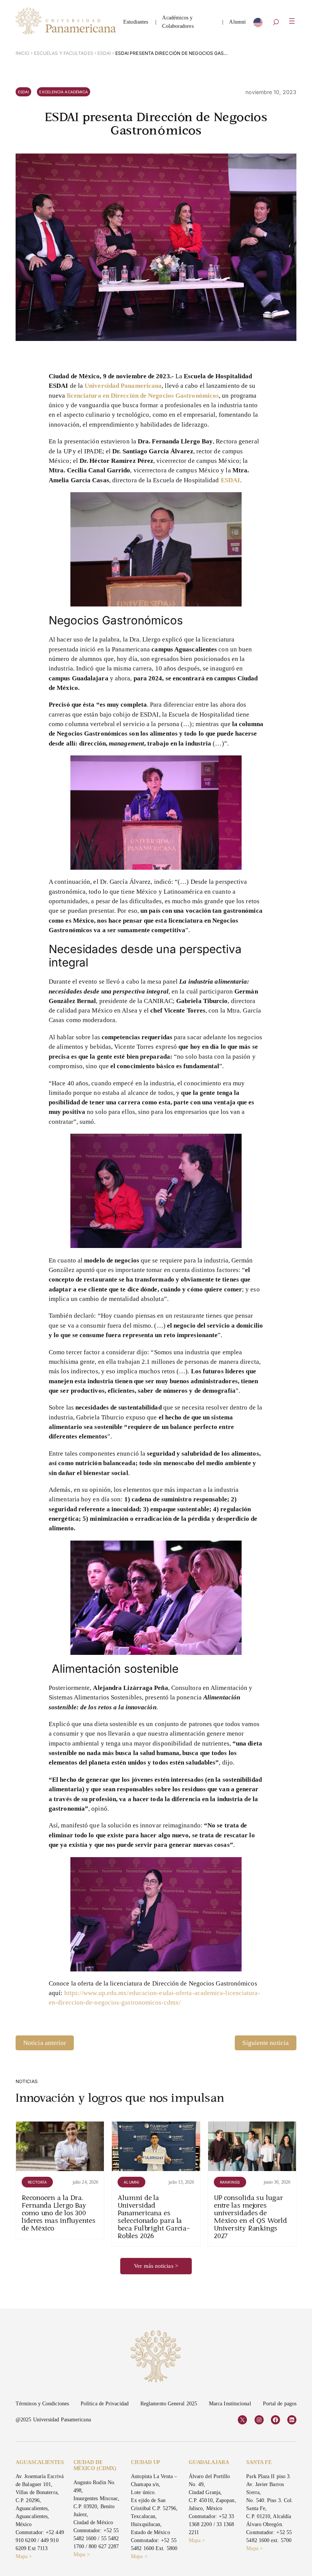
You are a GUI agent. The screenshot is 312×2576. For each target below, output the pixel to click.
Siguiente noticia (266, 2043)
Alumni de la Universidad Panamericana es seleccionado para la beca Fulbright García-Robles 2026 (154, 2217)
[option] (258, 24)
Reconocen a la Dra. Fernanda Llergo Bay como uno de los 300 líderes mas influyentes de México (59, 2214)
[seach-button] (276, 23)
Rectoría (37, 2182)
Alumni (131, 2182)
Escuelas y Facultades (64, 53)
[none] (258, 24)
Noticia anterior (45, 2043)
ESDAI (104, 53)
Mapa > (24, 2556)
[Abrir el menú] (292, 21)
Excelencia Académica (64, 92)
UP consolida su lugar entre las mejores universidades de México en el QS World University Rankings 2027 (251, 2217)
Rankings (230, 2182)
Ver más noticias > (156, 2266)
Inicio (23, 53)
